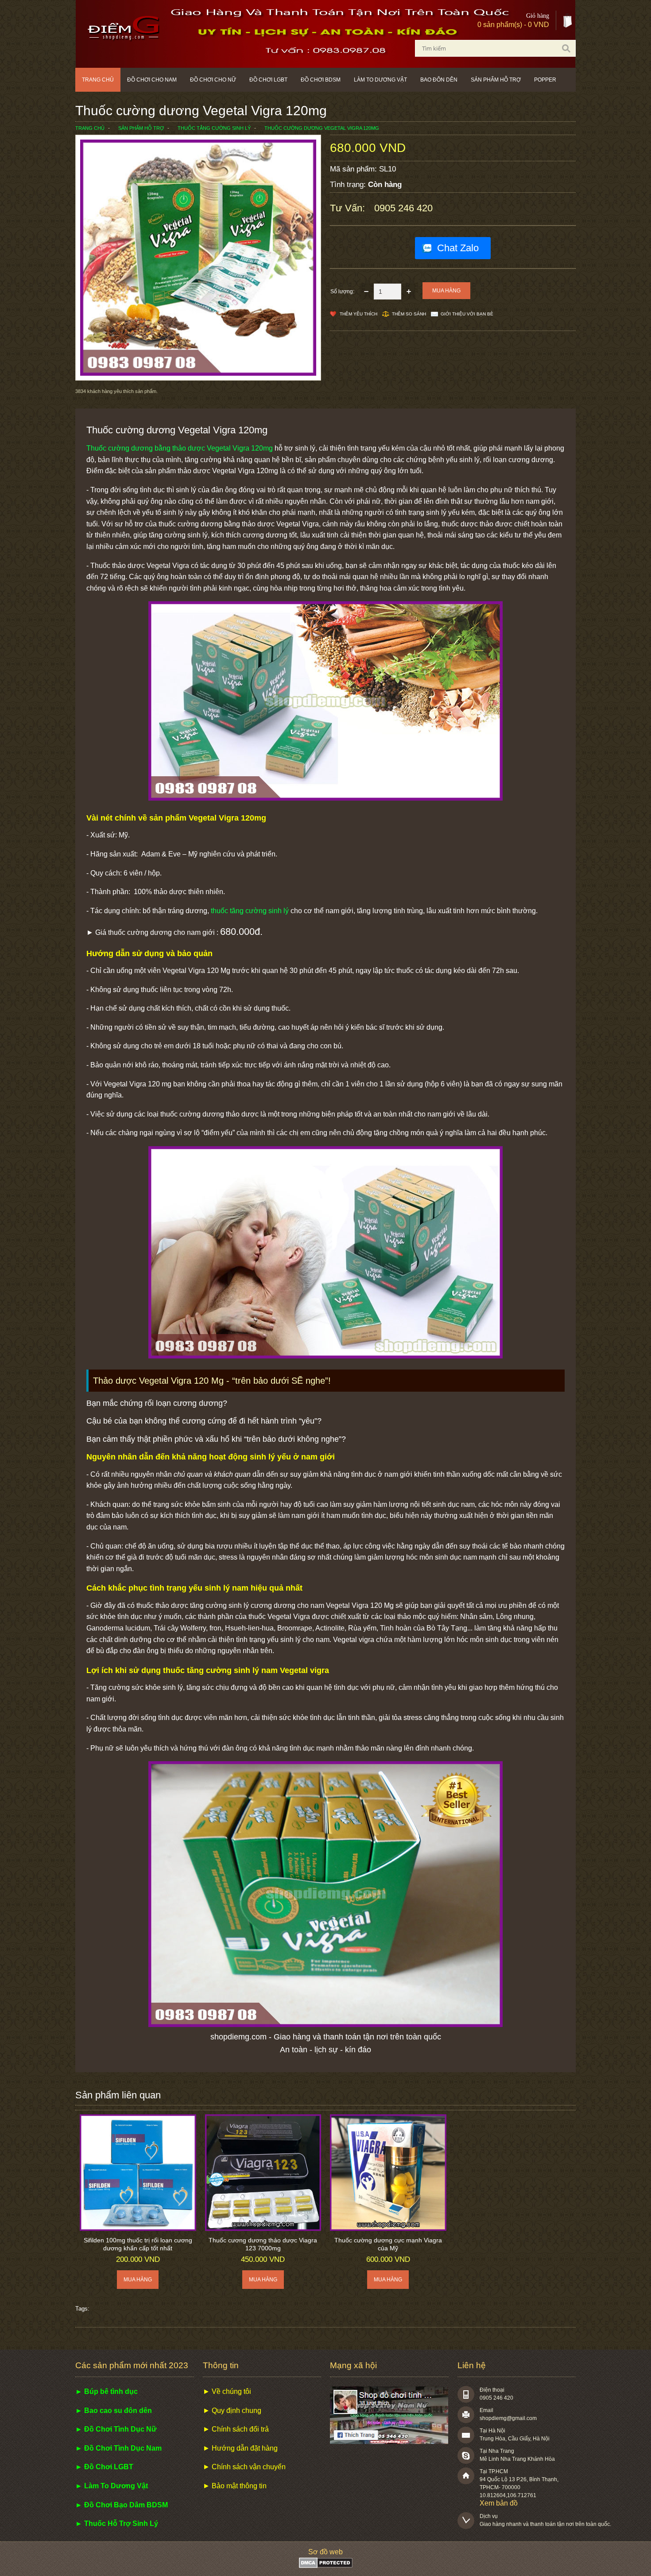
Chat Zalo (458, 248)
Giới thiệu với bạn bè (467, 314)
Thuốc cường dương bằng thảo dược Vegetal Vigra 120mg (180, 448)
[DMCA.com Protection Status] (326, 2566)
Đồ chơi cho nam (152, 80)
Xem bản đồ (499, 2503)
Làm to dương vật (380, 80)
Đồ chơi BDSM (321, 80)
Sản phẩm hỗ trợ (496, 80)
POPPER (545, 80)
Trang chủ (98, 80)
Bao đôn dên (439, 80)
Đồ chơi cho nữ (213, 80)
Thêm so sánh (409, 314)
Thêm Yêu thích (358, 314)
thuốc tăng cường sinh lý (250, 911)
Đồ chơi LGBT (268, 80)
